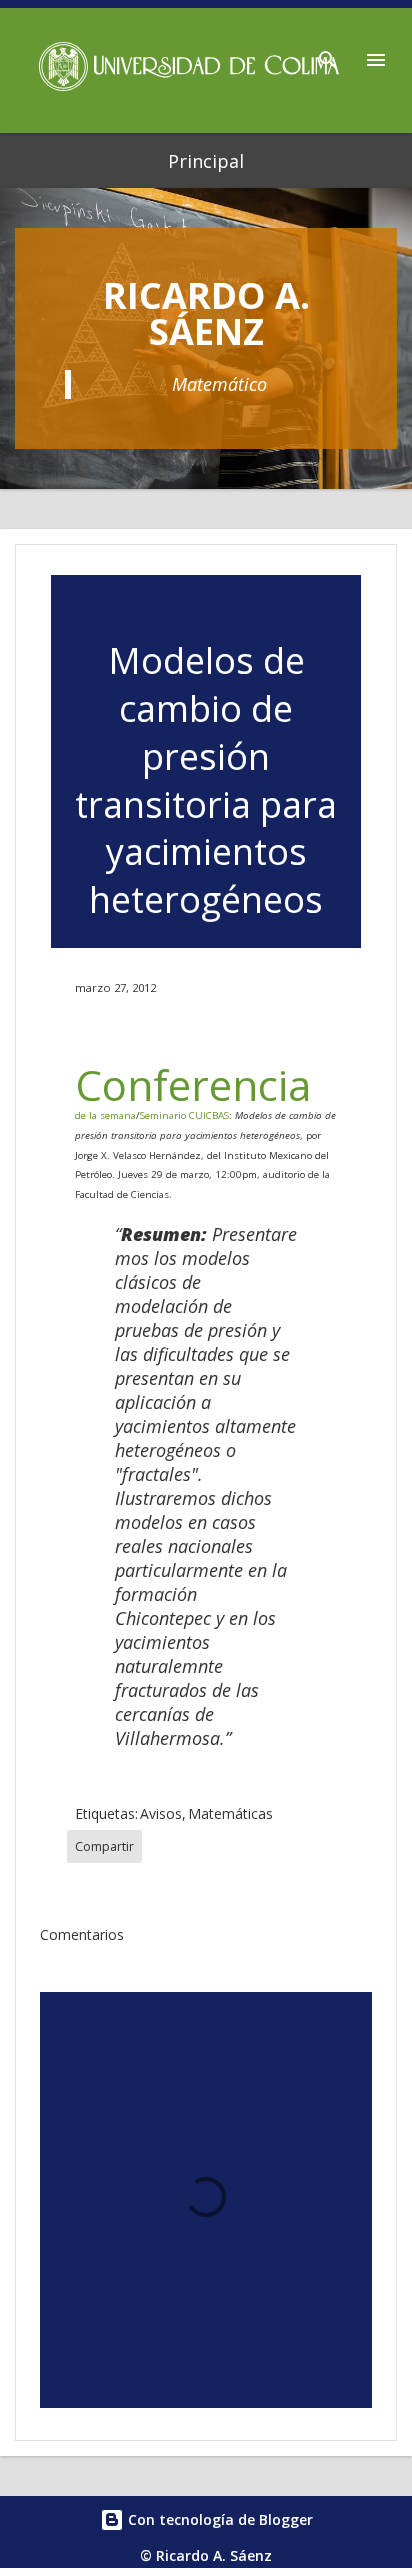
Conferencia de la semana (193, 1089)
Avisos (161, 1813)
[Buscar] (328, 54)
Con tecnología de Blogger (218, 2519)
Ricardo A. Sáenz (206, 313)
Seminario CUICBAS (184, 1115)
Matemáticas (230, 1813)
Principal (206, 161)
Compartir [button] (104, 1846)
